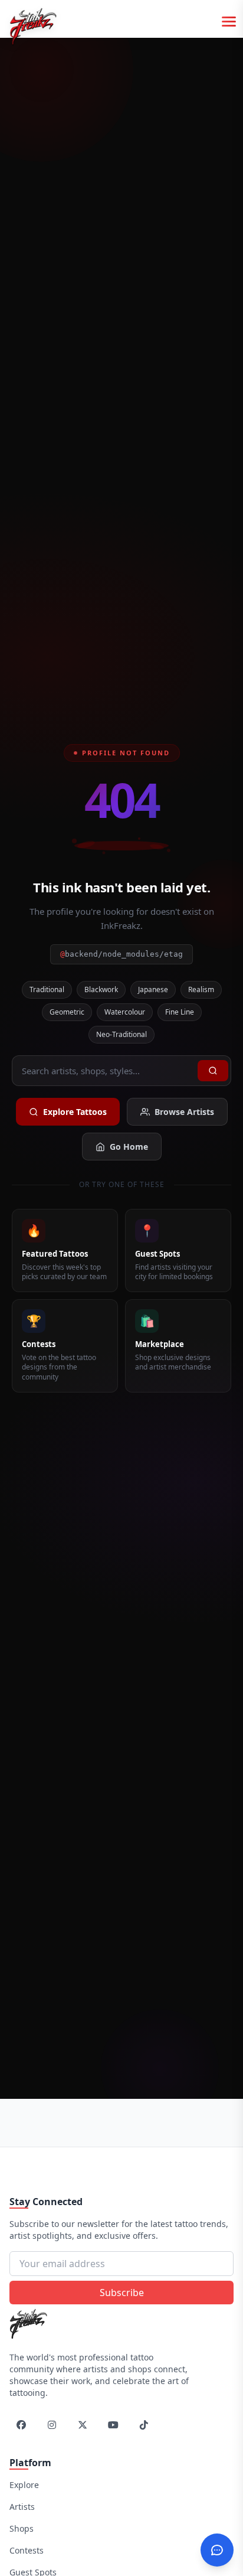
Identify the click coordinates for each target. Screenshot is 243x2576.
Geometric (67, 1012)
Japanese (153, 989)
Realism (201, 989)
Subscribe (122, 2293)
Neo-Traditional (121, 1034)
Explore (24, 2485)
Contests (27, 2550)
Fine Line (180, 1012)
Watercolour (125, 1012)
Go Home (129, 1147)
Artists (22, 2507)
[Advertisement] (126, 2121)
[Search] (213, 1071)
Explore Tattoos (75, 1112)
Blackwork (101, 989)
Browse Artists (184, 1112)
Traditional (47, 989)
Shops (22, 2528)
